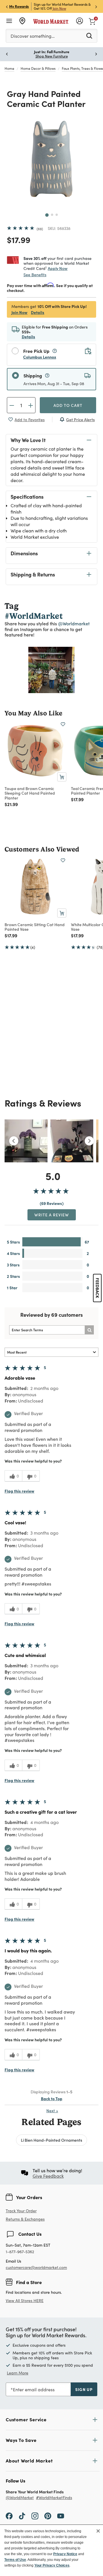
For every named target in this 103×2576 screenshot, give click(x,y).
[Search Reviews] (89, 1330)
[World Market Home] (51, 21)
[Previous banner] (7, 6)
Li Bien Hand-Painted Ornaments (51, 2140)
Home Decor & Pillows (38, 68)
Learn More (52, 670)
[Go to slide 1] (47, 215)
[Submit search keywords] (89, 35)
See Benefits (35, 275)
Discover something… (33, 36)
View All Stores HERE (25, 2301)
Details (38, 312)
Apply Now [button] (58, 268)
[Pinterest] (48, 2516)
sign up (84, 2389)
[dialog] (51, 2550)
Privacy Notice (65, 2554)
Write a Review (52, 1215)
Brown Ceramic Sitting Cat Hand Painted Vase (35, 927)
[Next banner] (96, 6)
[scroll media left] (14, 1141)
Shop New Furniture (52, 56)
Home (9, 68)
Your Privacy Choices (52, 2565)
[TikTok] (22, 2516)
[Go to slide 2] (52, 215)
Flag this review (19, 1491)
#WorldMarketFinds (54, 2498)
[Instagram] (35, 2516)
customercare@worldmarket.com (36, 2267)
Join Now (59, 8)
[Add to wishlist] (63, 724)
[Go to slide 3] (57, 215)
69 (40, 229)
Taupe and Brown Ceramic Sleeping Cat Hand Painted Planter (30, 793)
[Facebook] (9, 2516)
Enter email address (34, 2389)
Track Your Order (21, 2211)
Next (52, 2111)
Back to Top (52, 2098)
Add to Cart (68, 405)
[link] (92, 21)
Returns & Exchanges (25, 2219)
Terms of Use (15, 2560)
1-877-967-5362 (20, 2252)
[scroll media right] (89, 1141)
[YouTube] (61, 2516)
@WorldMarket (20, 2498)
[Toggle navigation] (9, 21)
